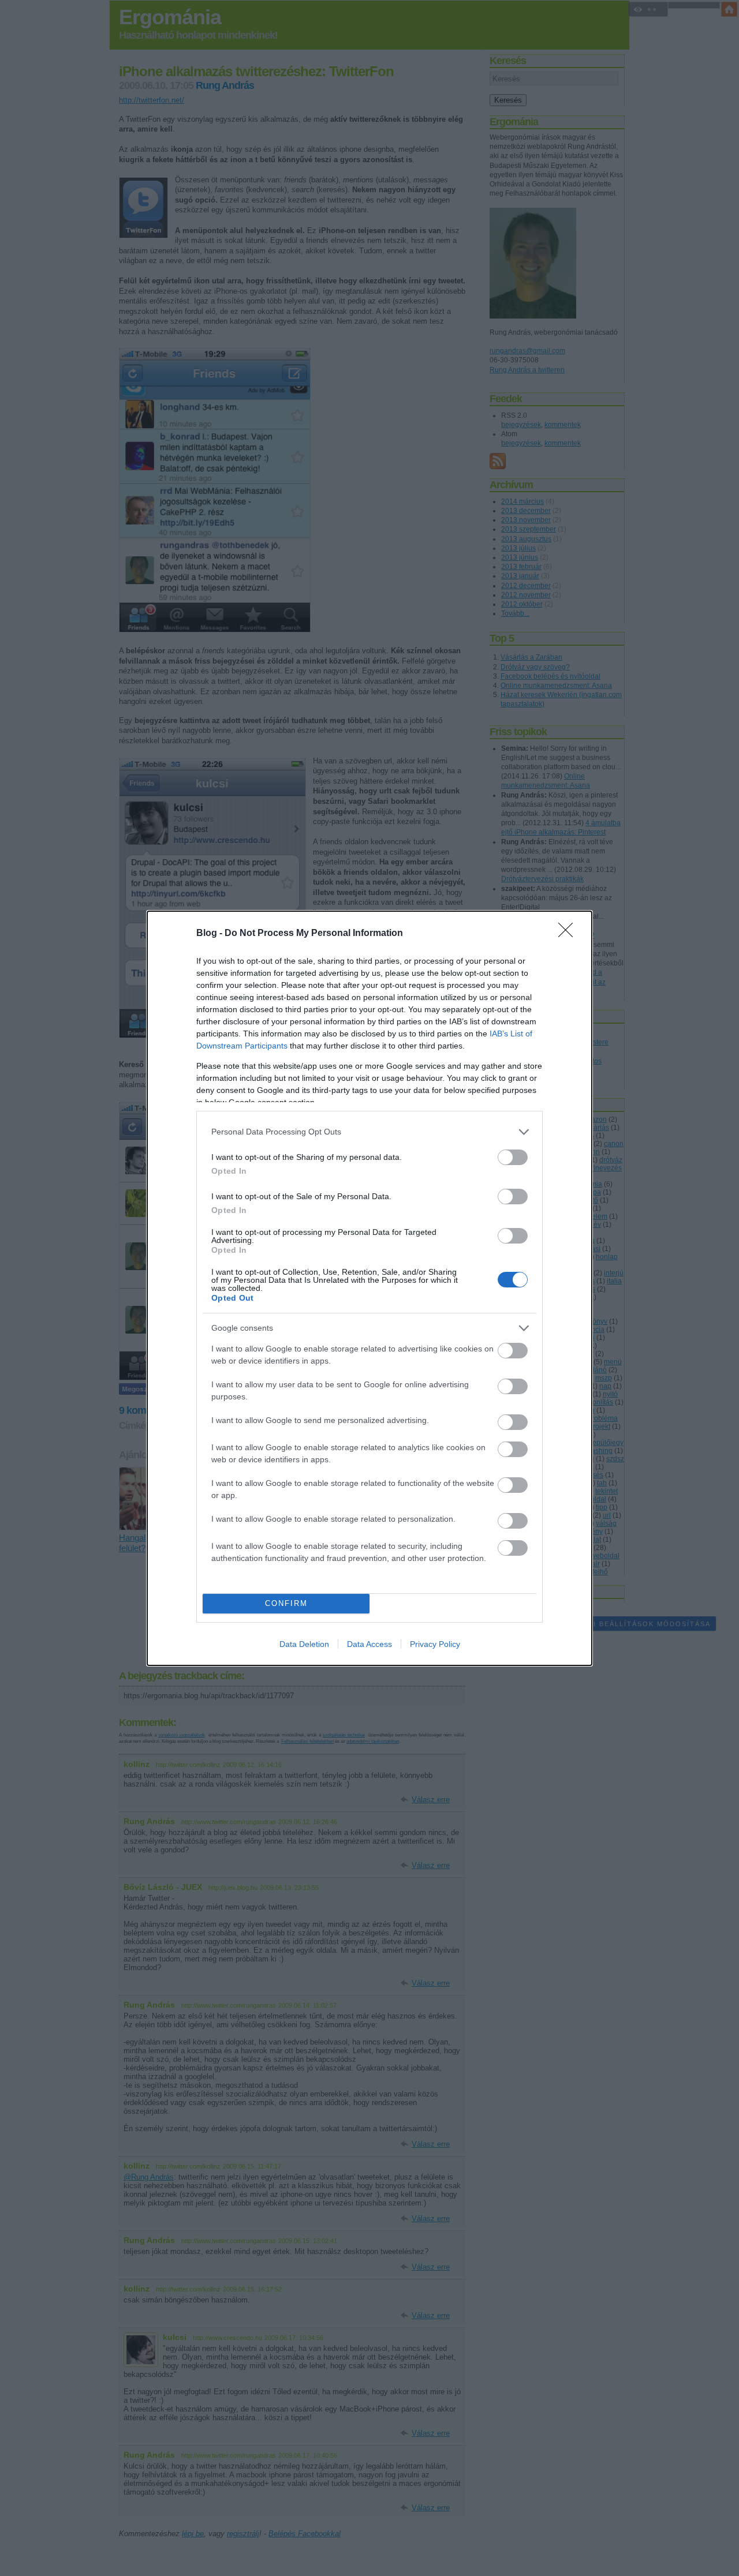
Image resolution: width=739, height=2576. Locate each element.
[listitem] (369, 1132)
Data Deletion (304, 1644)
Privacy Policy (435, 1644)
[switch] (513, 1157)
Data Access (369, 1644)
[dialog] (369, 1288)
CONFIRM (286, 1603)
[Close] (569, 934)
